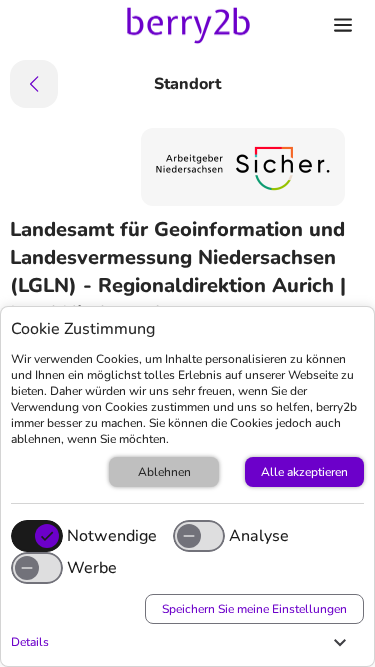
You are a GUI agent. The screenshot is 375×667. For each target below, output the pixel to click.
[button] (182, 642)
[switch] (199, 536)
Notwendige (112, 536)
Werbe (92, 568)
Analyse (259, 536)
